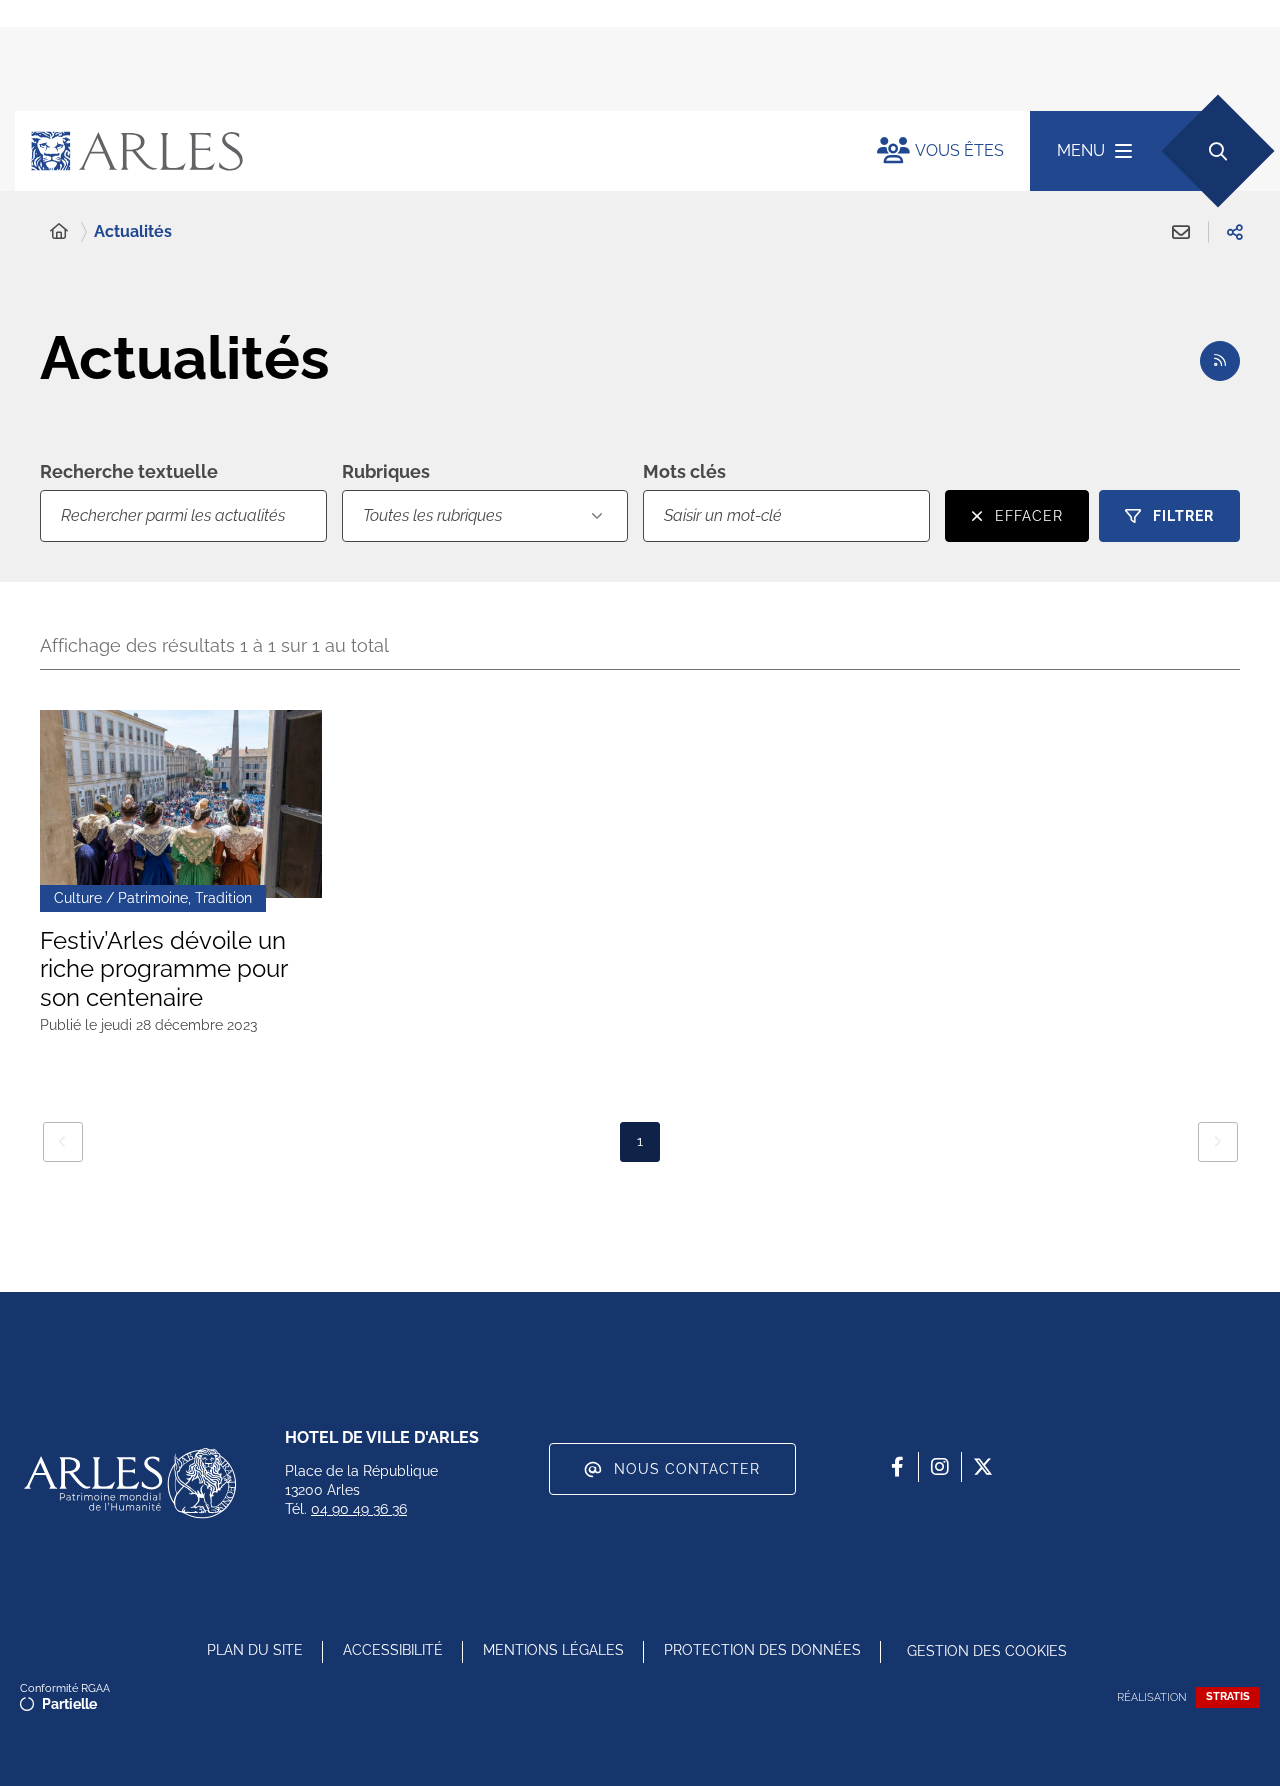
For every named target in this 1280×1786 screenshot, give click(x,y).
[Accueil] (59, 232)
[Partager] (1235, 232)
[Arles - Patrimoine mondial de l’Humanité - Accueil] (130, 1483)
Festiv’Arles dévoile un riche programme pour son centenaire (164, 970)
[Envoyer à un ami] (1181, 232)
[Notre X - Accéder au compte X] (983, 1467)
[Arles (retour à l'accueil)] (426, 151)
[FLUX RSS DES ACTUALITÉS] (1220, 361)
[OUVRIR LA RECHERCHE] (1217, 150)
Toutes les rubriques (432, 515)
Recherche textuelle (129, 471)
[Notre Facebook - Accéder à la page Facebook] (897, 1467)
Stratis (1228, 1696)
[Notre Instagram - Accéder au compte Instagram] (940, 1467)
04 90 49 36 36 (359, 1509)
